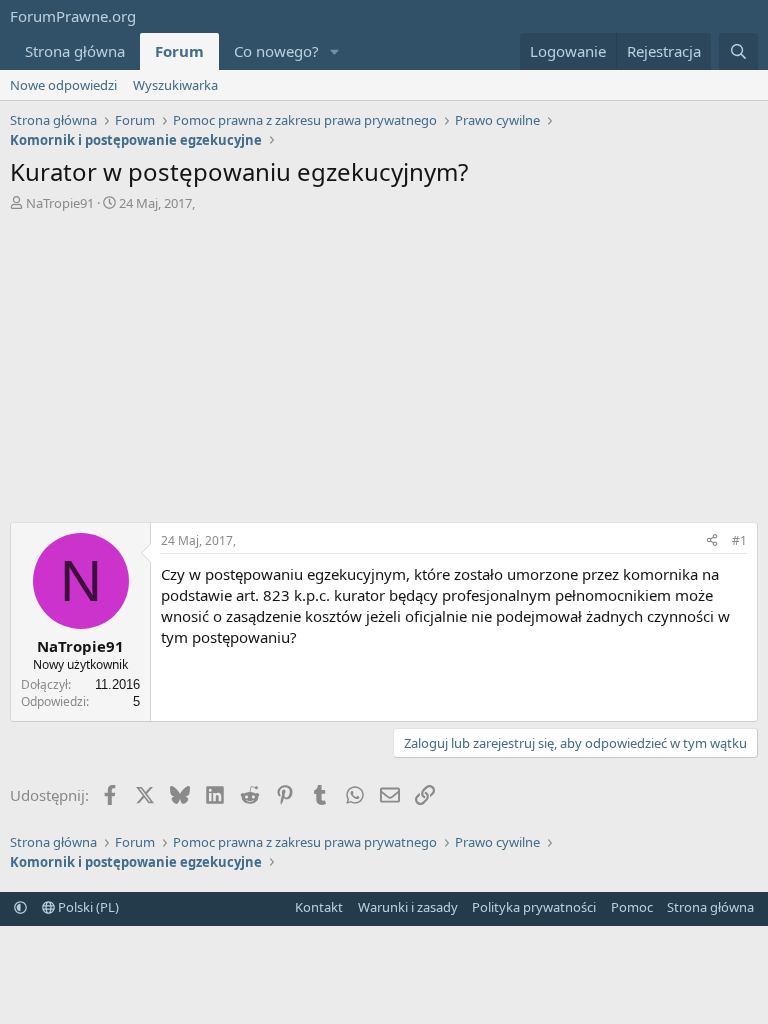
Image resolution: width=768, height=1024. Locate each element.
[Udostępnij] (712, 541)
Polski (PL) (87, 907)
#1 (739, 540)
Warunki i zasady (408, 907)
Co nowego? (276, 51)
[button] (335, 51)
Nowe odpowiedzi (63, 85)
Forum (179, 51)
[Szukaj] (738, 51)
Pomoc (632, 907)
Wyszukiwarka (175, 85)
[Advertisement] (384, 372)
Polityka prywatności (534, 907)
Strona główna (75, 51)
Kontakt (319, 907)
